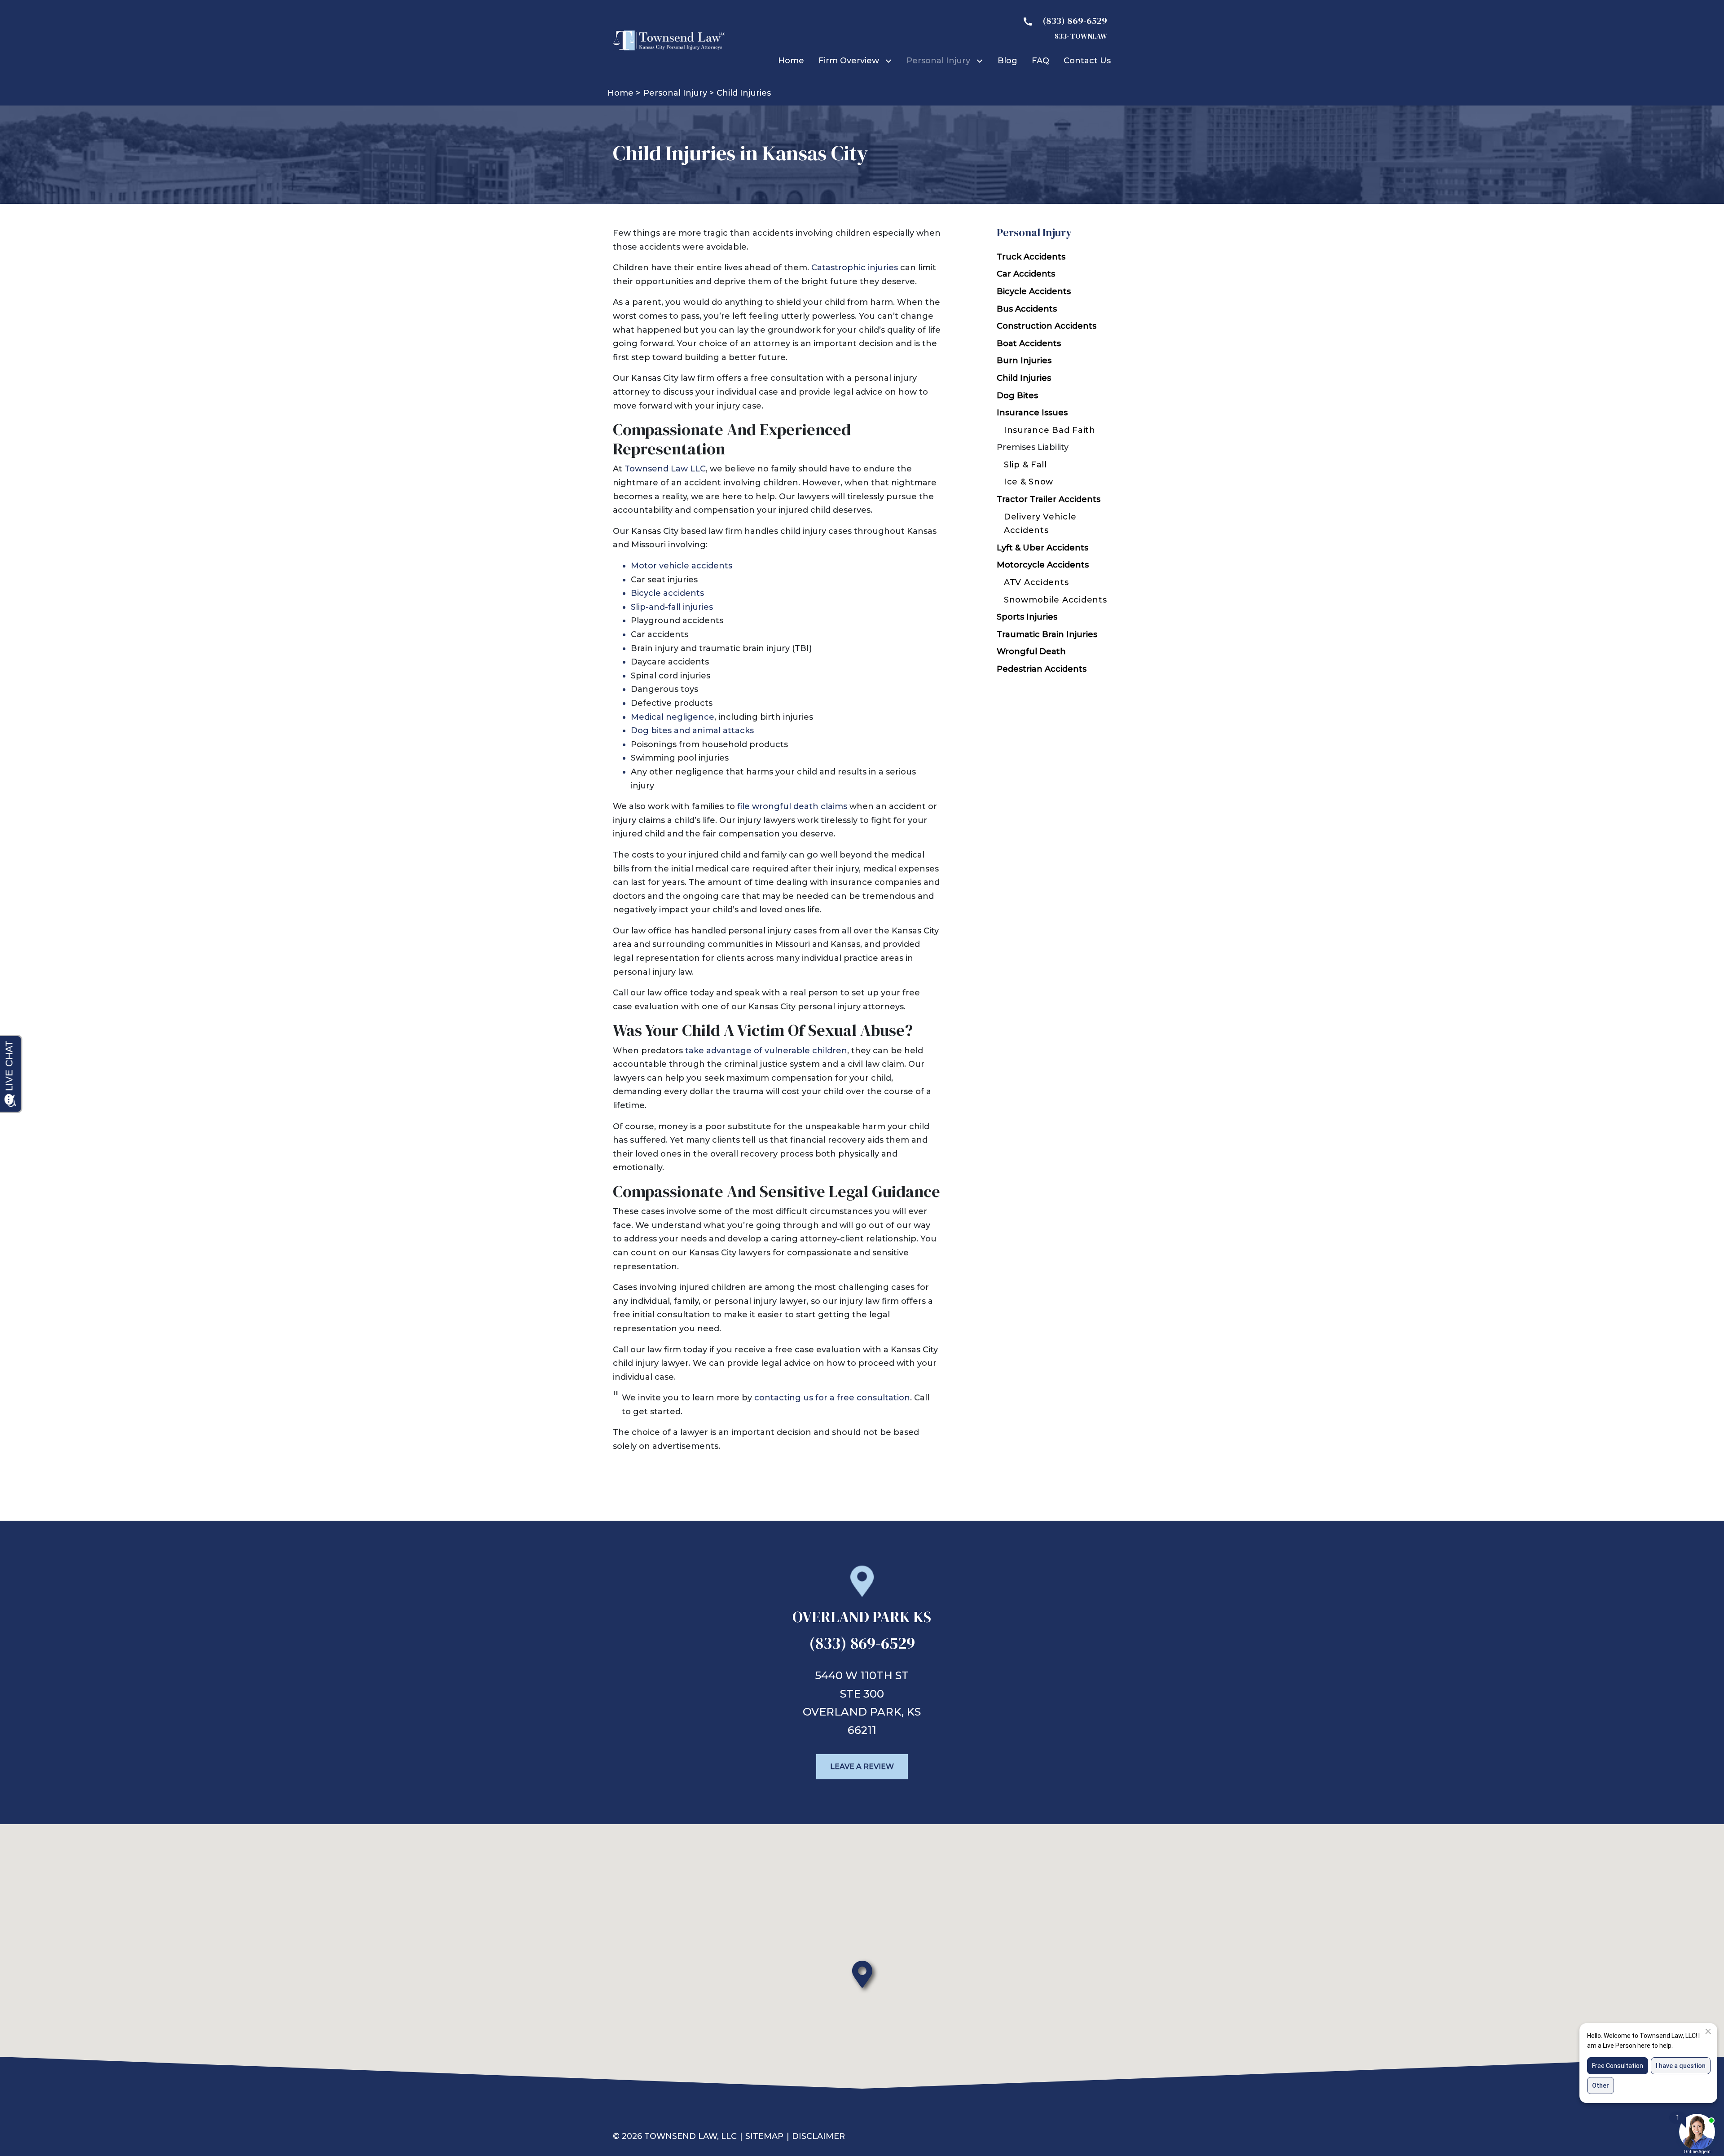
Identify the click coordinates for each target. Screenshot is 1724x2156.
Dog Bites (1017, 396)
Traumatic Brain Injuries (1047, 634)
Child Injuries (1024, 378)
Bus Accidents (1027, 309)
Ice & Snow (1029, 482)
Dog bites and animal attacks (692, 730)
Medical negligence (673, 717)
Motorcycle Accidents (1043, 565)
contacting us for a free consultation (832, 1398)
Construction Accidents (1047, 326)
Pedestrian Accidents (1042, 669)
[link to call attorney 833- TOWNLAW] (1061, 27)
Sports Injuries (1027, 617)
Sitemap (764, 2136)
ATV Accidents (1036, 582)
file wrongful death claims (792, 806)
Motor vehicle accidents (682, 566)
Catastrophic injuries (855, 268)
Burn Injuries (1024, 361)
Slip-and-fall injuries (672, 607)
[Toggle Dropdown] (890, 61)
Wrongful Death (1031, 651)
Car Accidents (1026, 274)
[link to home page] (669, 40)
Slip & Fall (1025, 465)
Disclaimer (818, 2136)
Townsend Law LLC (665, 469)
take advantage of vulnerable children (766, 1051)
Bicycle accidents (667, 593)
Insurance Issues (1032, 413)
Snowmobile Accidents (1055, 600)
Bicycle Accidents (1034, 291)
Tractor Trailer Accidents (1049, 499)
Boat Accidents (1029, 343)
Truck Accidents (1031, 257)
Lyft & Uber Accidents (1042, 548)
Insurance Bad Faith (1050, 430)
